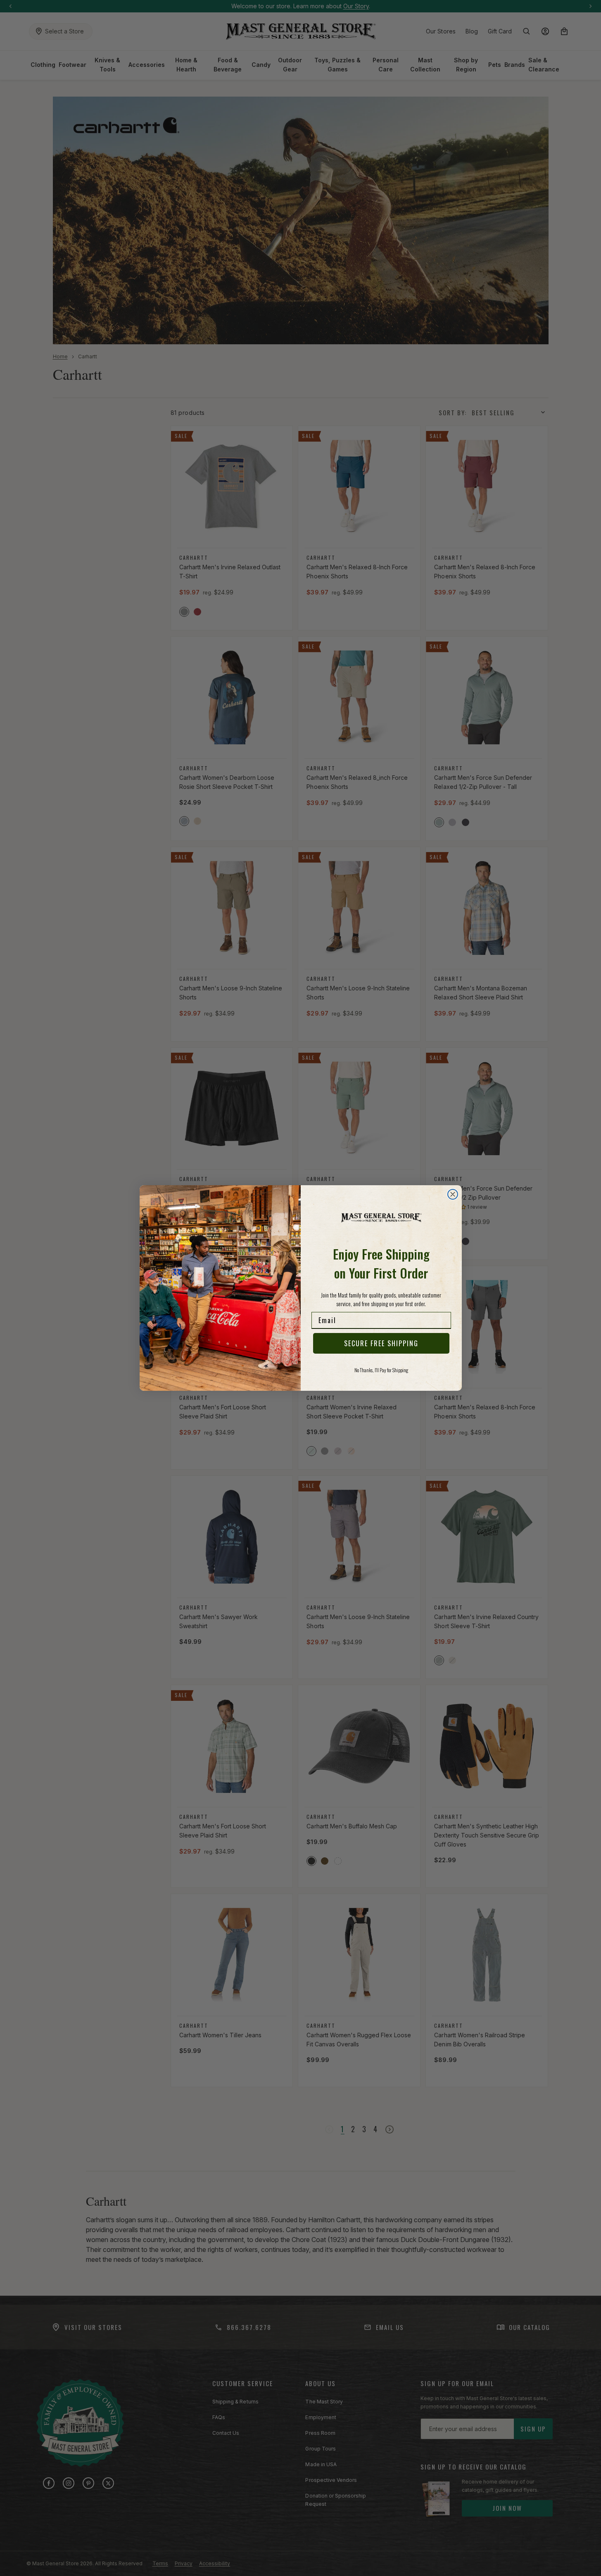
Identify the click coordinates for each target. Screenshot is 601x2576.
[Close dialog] (453, 1194)
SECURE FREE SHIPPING (381, 1343)
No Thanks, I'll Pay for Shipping (381, 1370)
